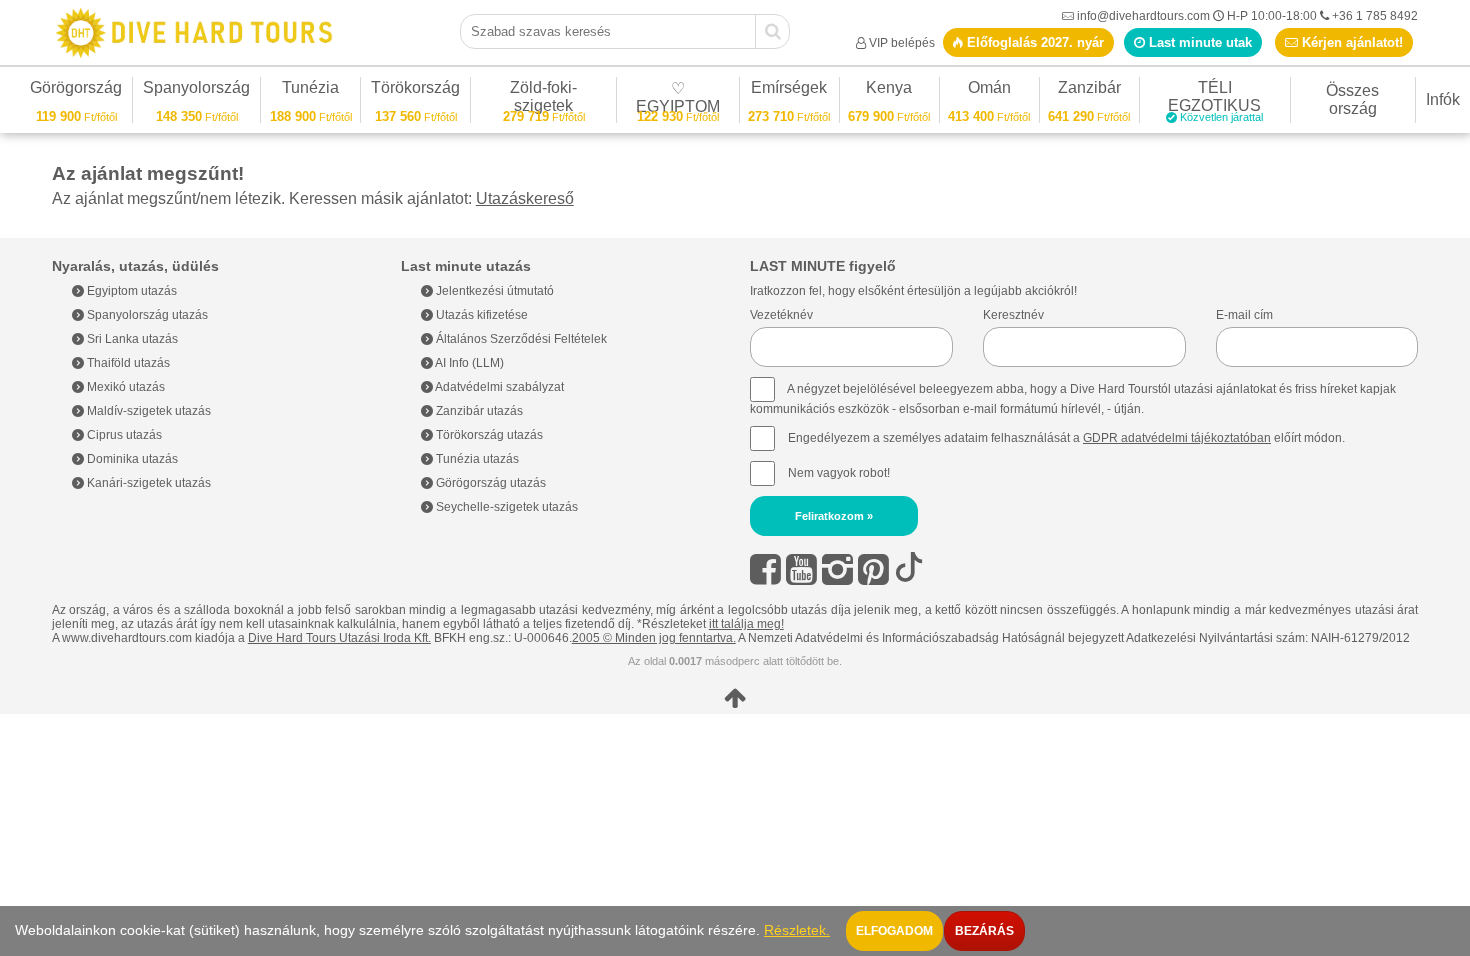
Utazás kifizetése (480, 315)
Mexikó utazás (124, 387)
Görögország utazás (489, 483)
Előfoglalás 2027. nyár (1033, 42)
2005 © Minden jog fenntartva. (654, 638)
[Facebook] (765, 569)
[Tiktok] (909, 569)
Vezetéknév (781, 315)
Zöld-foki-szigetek (544, 99)
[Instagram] (837, 569)
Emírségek (789, 90)
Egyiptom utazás (130, 291)
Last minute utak (1198, 42)
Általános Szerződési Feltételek (520, 339)
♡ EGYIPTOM (678, 100)
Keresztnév (1013, 315)
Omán (989, 90)
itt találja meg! (746, 624)
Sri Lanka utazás (131, 339)
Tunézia (310, 90)
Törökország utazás (488, 435)
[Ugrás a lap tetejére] (735, 698)
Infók (1443, 99)
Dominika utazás (131, 459)
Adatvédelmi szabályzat (498, 387)
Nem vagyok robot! (839, 473)
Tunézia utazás (476, 459)
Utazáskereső (525, 198)
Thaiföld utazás (127, 363)
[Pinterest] (873, 569)
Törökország (415, 90)
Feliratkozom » (834, 516)
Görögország (76, 90)
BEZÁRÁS (984, 931)
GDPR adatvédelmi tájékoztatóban (1177, 438)
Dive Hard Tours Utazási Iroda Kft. (339, 638)
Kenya (889, 90)
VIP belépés (902, 43)
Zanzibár (1089, 90)
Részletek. (797, 930)
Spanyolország (196, 90)
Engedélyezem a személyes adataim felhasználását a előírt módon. (1065, 438)
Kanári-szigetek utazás (147, 483)
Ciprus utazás (123, 435)
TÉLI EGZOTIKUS (1215, 99)
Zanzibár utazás (478, 411)
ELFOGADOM (894, 931)
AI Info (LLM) (468, 363)
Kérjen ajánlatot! (1350, 42)
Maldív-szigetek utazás (147, 411)
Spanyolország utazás (146, 315)
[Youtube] (801, 569)
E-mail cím (1244, 315)
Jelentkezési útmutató (493, 291)
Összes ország (1352, 99)
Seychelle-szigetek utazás (505, 507)
